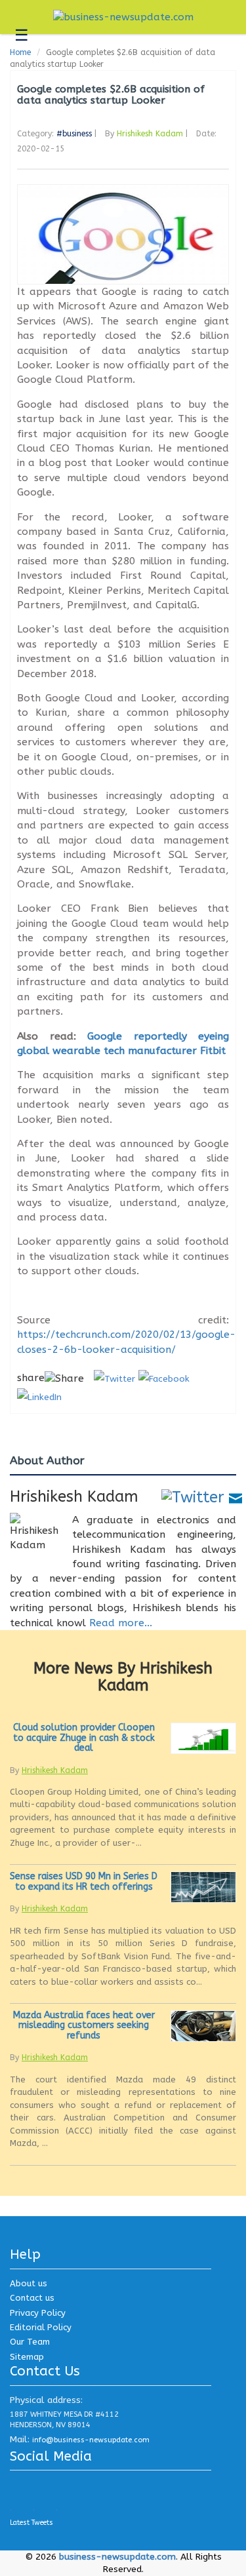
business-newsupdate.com (117, 2557)
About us (29, 2283)
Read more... (121, 1623)
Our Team (30, 2342)
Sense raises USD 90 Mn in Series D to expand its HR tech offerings (84, 1881)
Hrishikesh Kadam (150, 134)
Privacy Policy (38, 2313)
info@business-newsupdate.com (91, 2440)
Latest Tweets (31, 2523)
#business (74, 134)
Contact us (32, 2298)
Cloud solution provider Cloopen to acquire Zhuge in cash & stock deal (84, 1738)
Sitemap (27, 2357)
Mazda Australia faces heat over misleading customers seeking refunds (84, 2025)
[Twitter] (193, 1496)
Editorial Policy (41, 2327)
